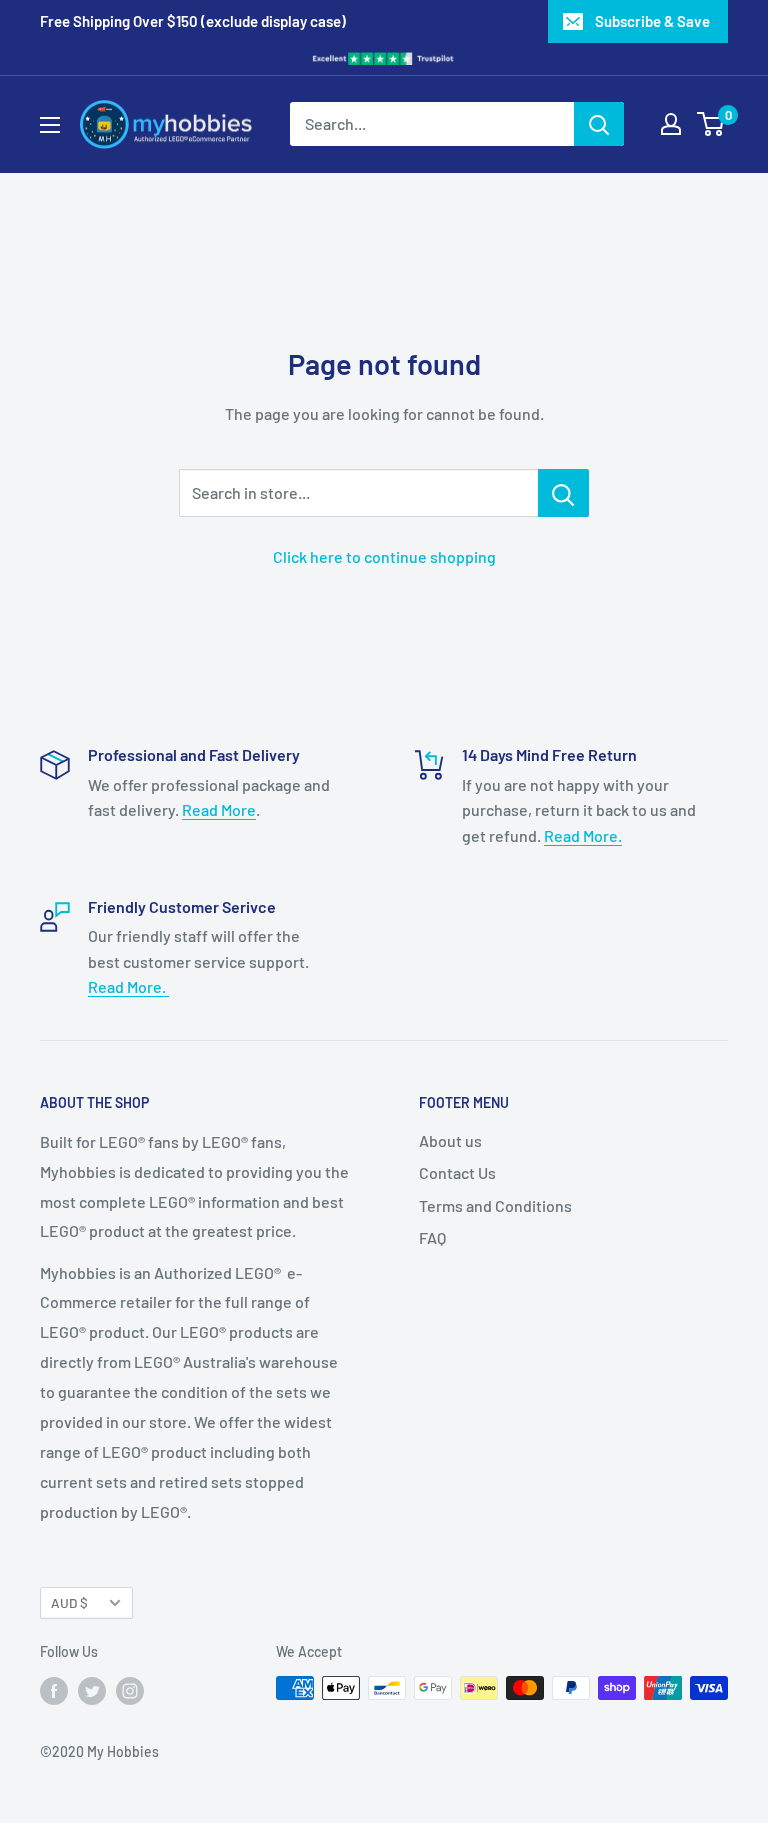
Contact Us (457, 1172)
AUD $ (69, 1602)
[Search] (599, 124)
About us (450, 1140)
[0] (711, 124)
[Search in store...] (563, 493)
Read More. (583, 835)
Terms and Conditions (495, 1205)
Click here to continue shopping (384, 556)
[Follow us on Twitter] (92, 1690)
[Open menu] (50, 125)
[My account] (671, 124)
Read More (219, 809)
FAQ (432, 1237)
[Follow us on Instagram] (130, 1690)
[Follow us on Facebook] (54, 1690)
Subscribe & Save (652, 21)
